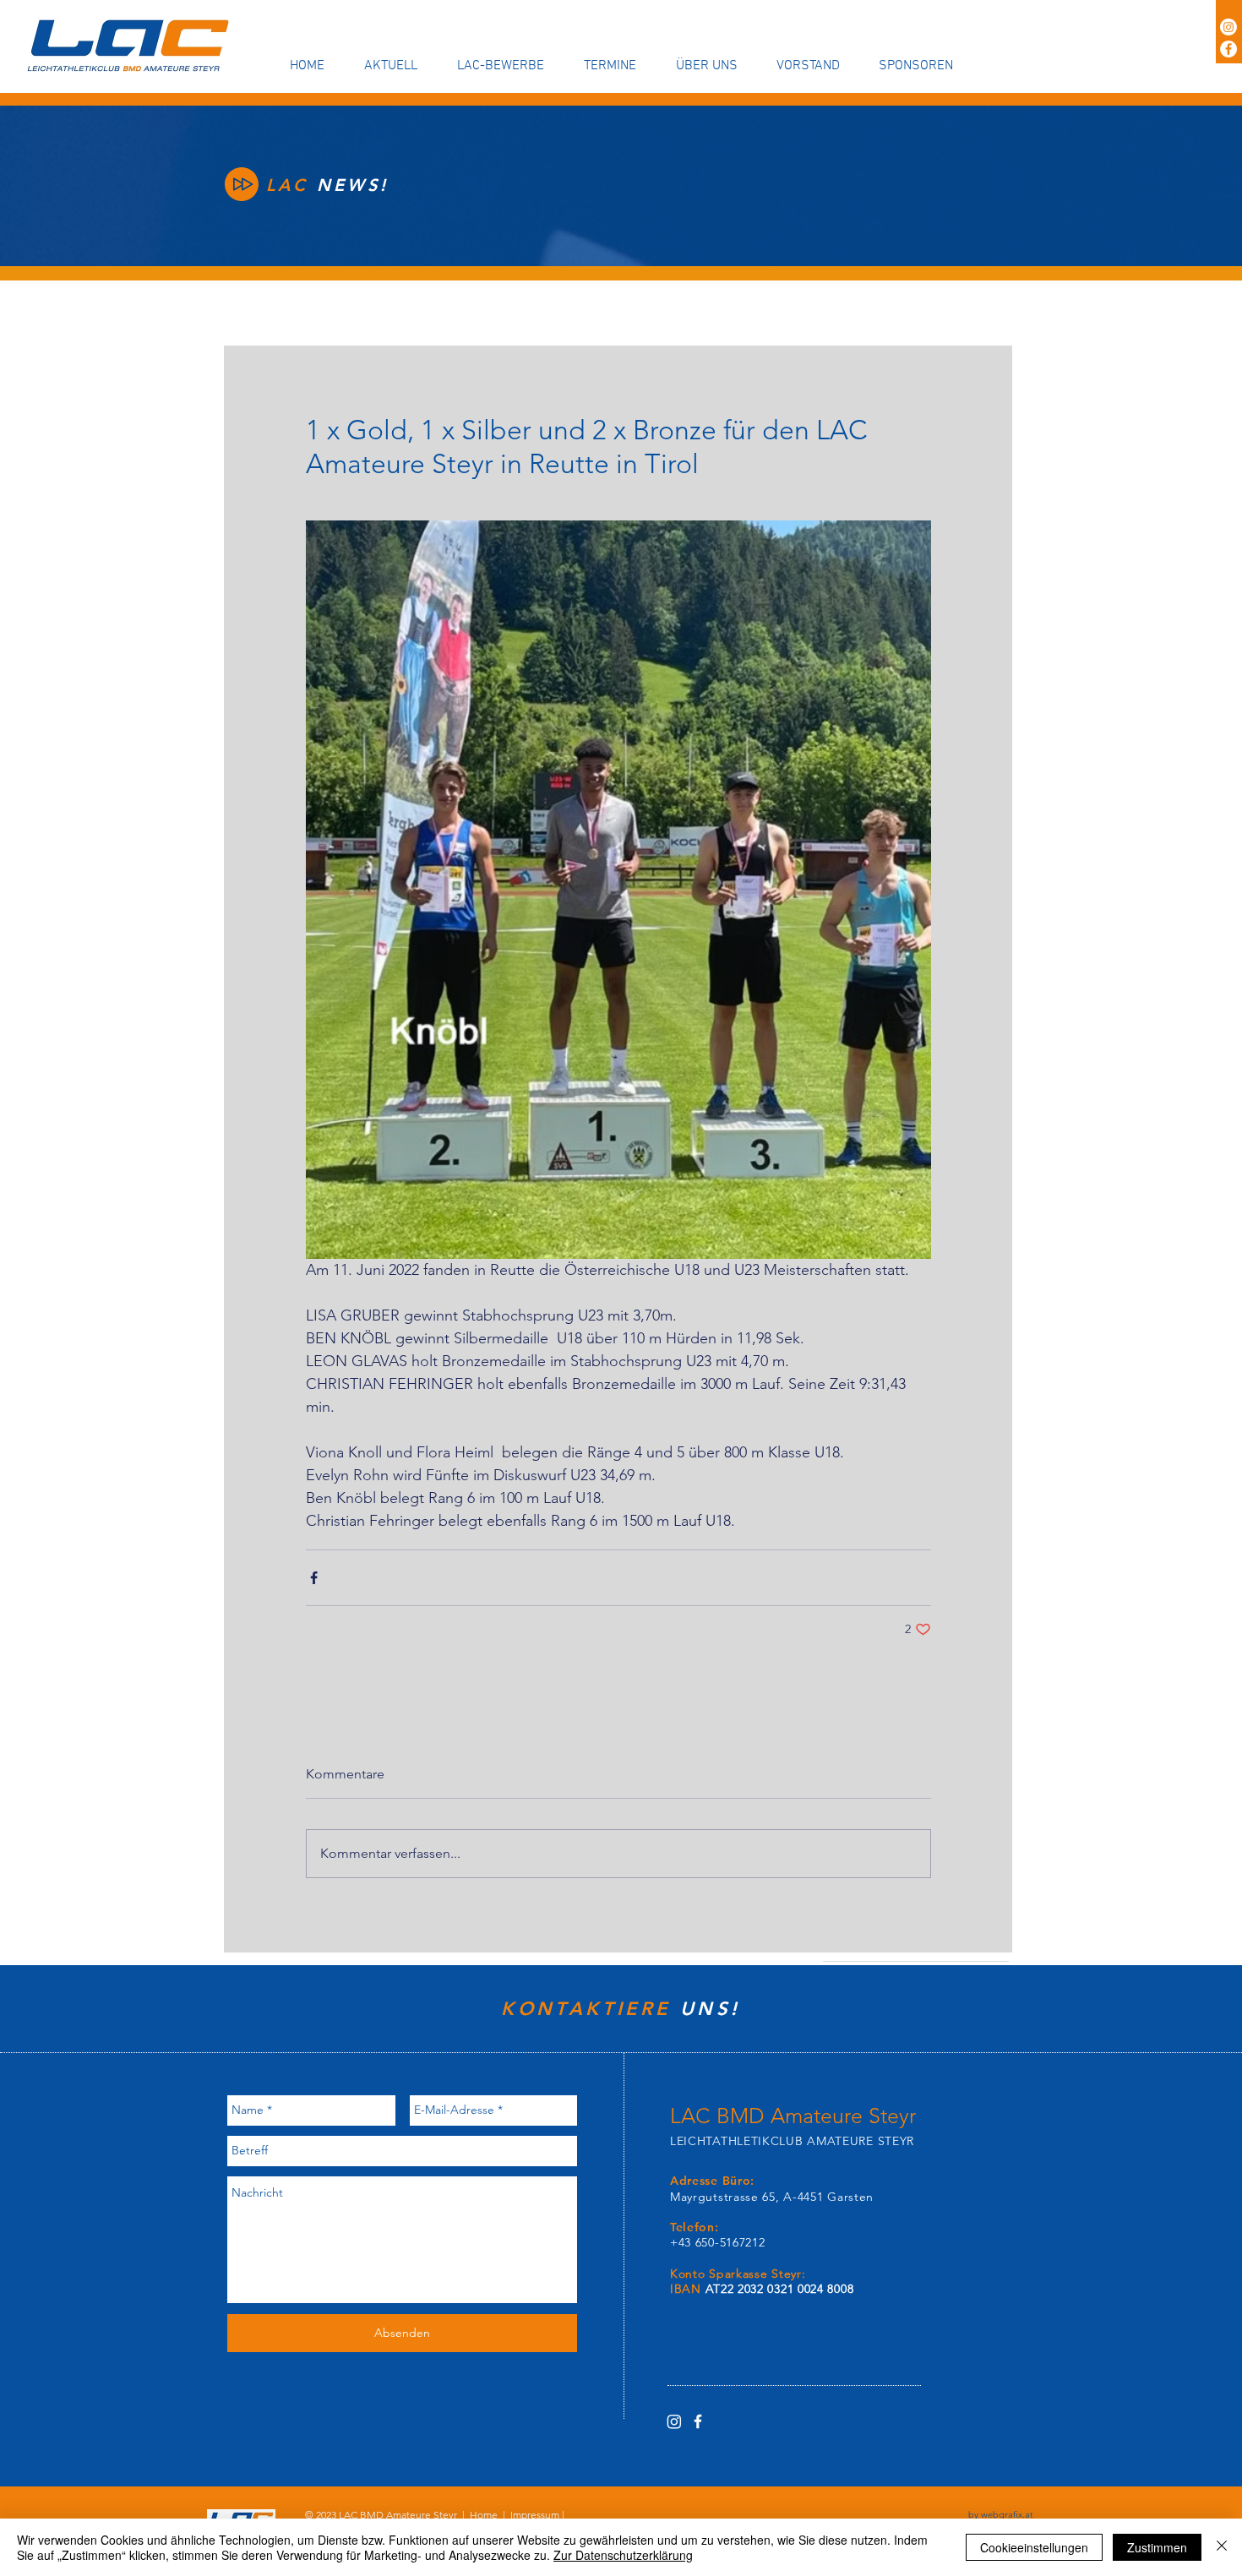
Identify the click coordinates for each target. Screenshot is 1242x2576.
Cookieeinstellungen (1034, 2547)
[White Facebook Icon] (698, 2421)
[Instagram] (1228, 27)
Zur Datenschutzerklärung (623, 2555)
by (1001, 2514)
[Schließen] (1222, 2547)
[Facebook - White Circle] (1228, 49)
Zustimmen (1157, 2547)
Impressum (535, 2515)
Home (484, 2515)
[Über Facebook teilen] (314, 1578)
